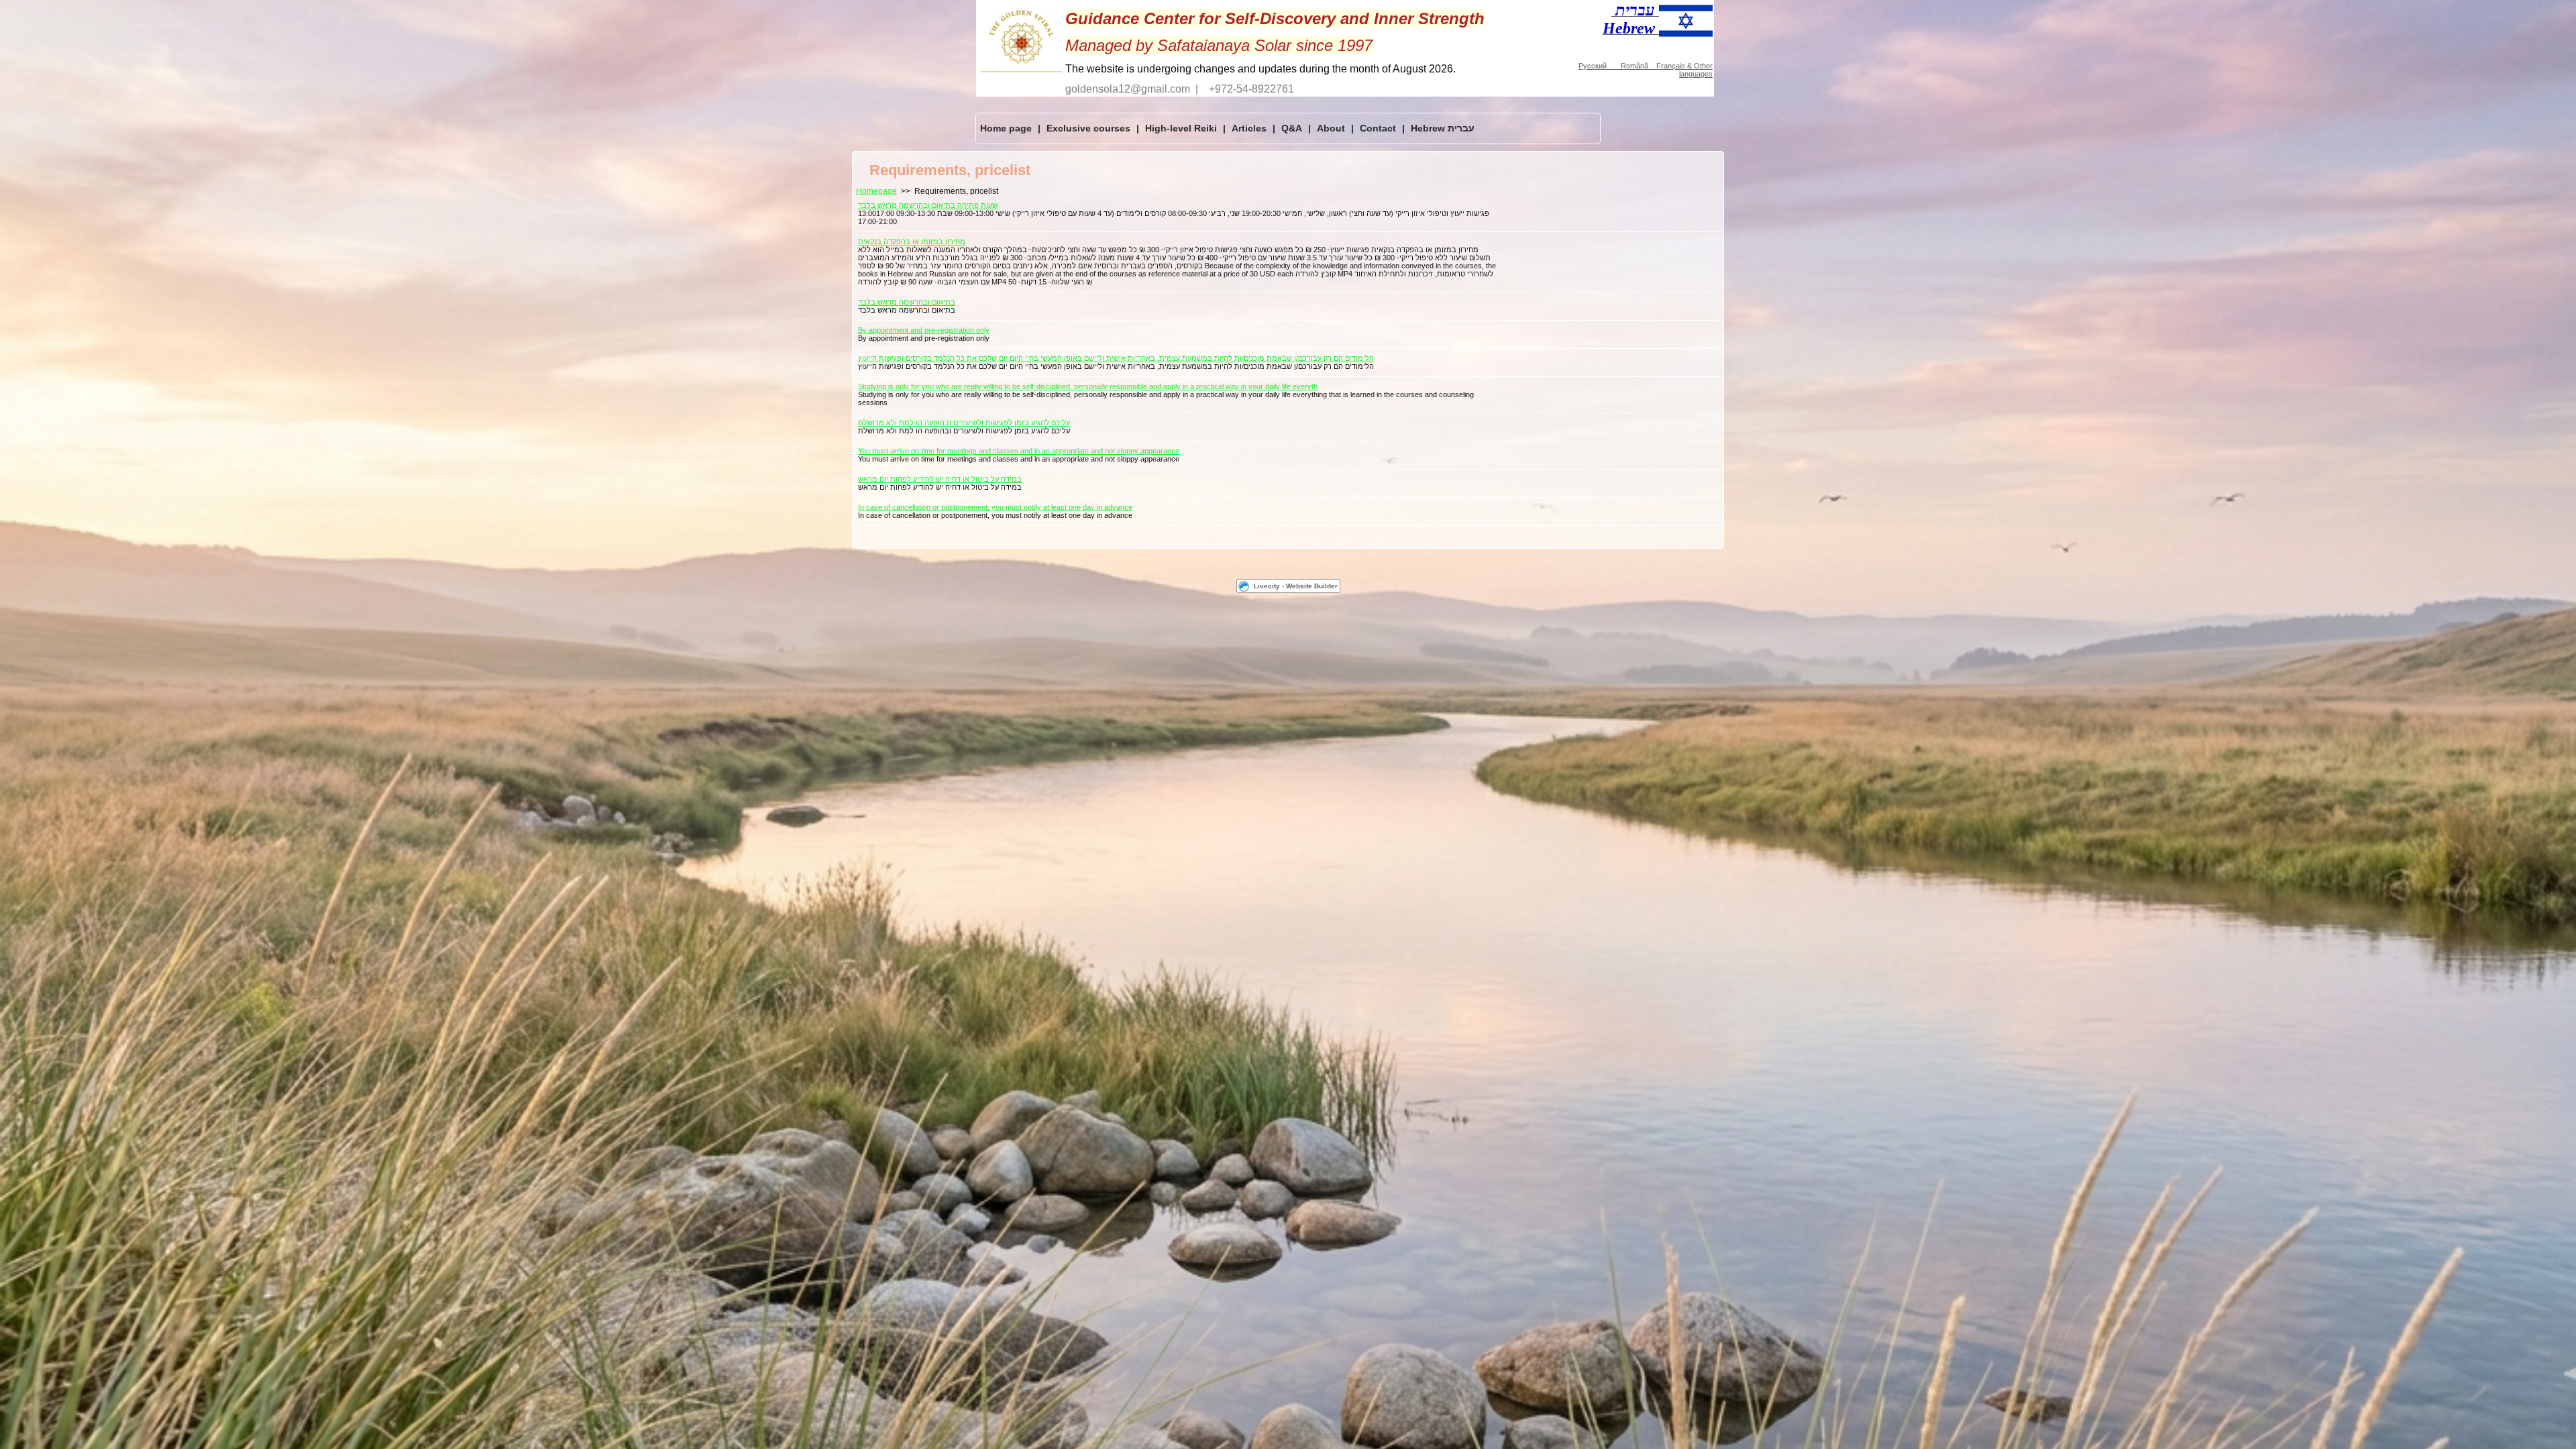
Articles (1249, 128)
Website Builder (1312, 586)
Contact (1378, 128)
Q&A (1292, 128)
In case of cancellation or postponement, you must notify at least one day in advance (995, 507)
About (1331, 128)
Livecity (1267, 586)
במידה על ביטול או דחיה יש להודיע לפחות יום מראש (940, 479)
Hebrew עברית (1443, 128)
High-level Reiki (1181, 128)
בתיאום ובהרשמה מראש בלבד (907, 302)
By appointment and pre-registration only (924, 330)
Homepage (876, 191)
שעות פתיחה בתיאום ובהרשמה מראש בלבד (928, 205)
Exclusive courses (1088, 128)
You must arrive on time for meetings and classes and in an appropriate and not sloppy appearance (1019, 451)
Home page (1006, 128)
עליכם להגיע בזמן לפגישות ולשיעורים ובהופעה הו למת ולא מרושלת (964, 423)
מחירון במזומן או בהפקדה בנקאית (912, 241)
